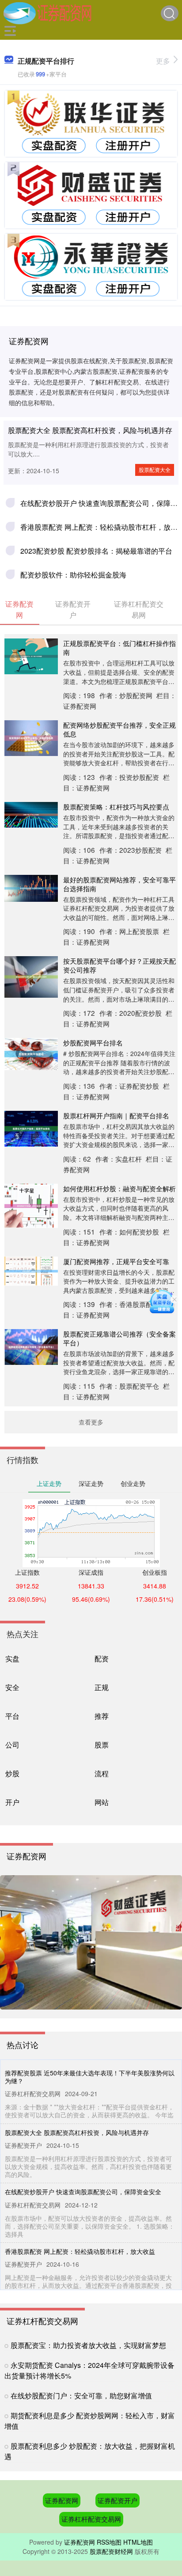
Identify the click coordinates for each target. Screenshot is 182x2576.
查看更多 (91, 1422)
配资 (102, 1658)
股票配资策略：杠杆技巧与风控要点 (116, 806)
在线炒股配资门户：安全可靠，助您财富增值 (81, 2396)
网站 (102, 1802)
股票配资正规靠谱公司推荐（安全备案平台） (119, 1338)
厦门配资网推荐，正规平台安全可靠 (116, 1261)
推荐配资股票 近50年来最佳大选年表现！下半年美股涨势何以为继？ (90, 2077)
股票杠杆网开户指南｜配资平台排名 (116, 1115)
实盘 (12, 1658)
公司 (12, 1744)
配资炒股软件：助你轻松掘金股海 (73, 575)
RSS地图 (109, 2542)
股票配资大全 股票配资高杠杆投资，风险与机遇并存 (90, 430)
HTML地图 (138, 2542)
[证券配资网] (47, 12)
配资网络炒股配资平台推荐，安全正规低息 (119, 729)
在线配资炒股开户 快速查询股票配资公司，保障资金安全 (83, 2192)
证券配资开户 (118, 2500)
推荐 (102, 1716)
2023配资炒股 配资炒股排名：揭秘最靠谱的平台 (96, 551)
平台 (12, 1716)
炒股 (12, 1773)
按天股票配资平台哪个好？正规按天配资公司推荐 (119, 965)
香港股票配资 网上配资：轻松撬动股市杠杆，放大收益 (80, 2251)
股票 (102, 1744)
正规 (102, 1687)
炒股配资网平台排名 (93, 1042)
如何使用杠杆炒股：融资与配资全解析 (119, 1188)
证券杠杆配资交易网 (91, 2519)
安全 (12, 1687)
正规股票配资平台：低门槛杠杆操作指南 (119, 647)
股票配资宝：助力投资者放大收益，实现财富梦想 (88, 2345)
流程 (102, 1773)
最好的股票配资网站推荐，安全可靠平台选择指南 (119, 884)
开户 (12, 1802)
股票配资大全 (155, 469)
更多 (163, 61)
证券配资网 (62, 2500)
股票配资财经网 (111, 2551)
